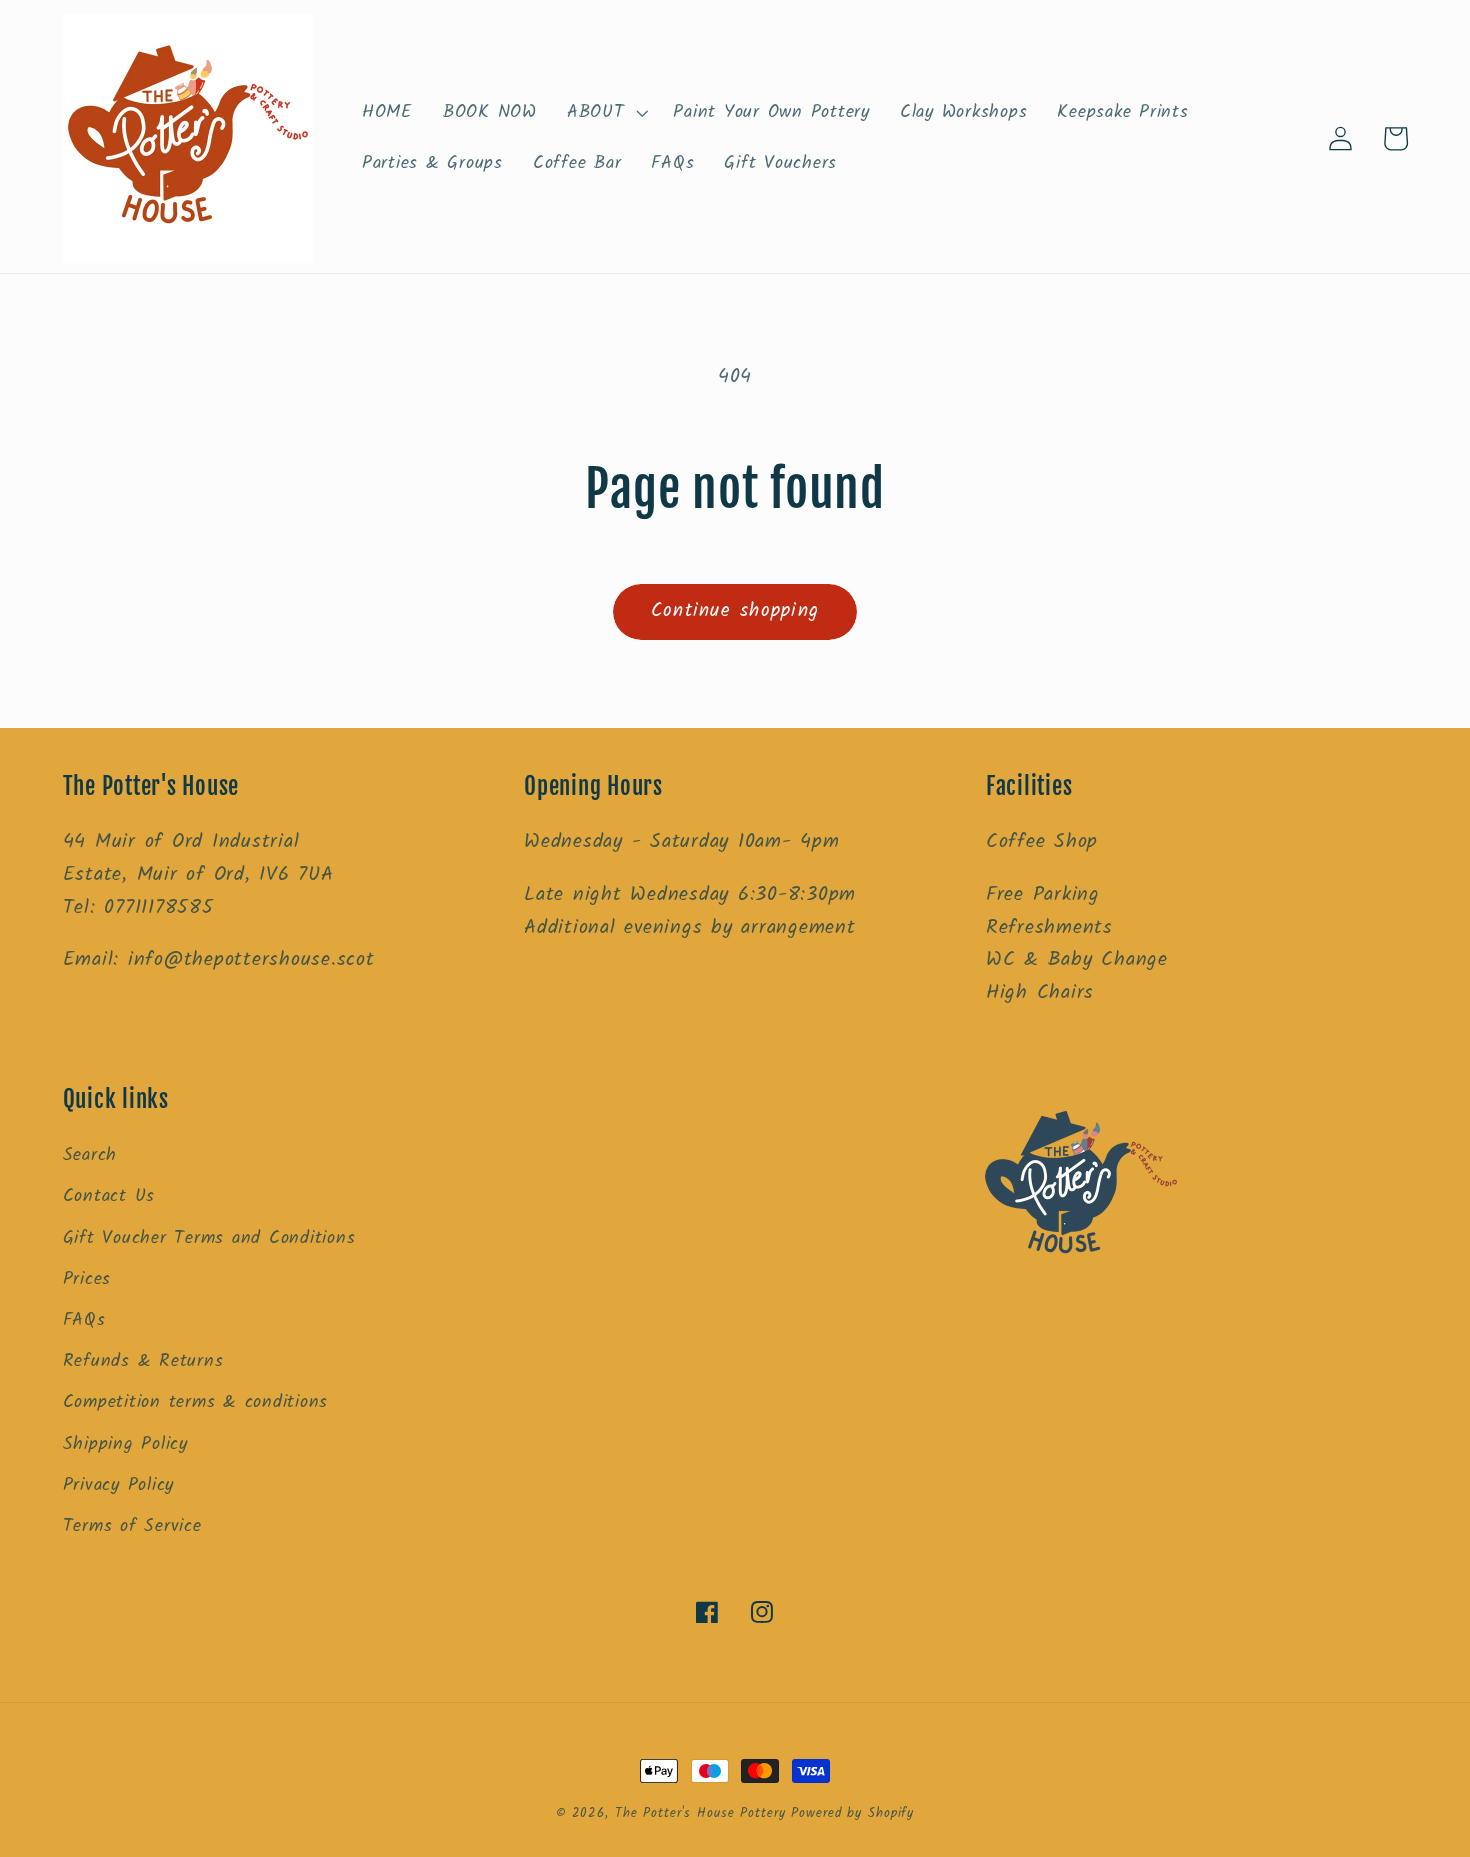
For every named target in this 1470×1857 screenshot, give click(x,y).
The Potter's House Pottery (703, 1814)
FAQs (84, 1320)
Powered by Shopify (852, 1814)
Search (90, 1155)
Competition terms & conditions (196, 1402)
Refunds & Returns (143, 1361)
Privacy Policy (119, 1485)
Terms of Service (132, 1526)
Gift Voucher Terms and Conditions (209, 1238)
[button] (605, 113)
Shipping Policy (125, 1444)
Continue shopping (735, 611)
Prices (87, 1279)
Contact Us (109, 1196)
